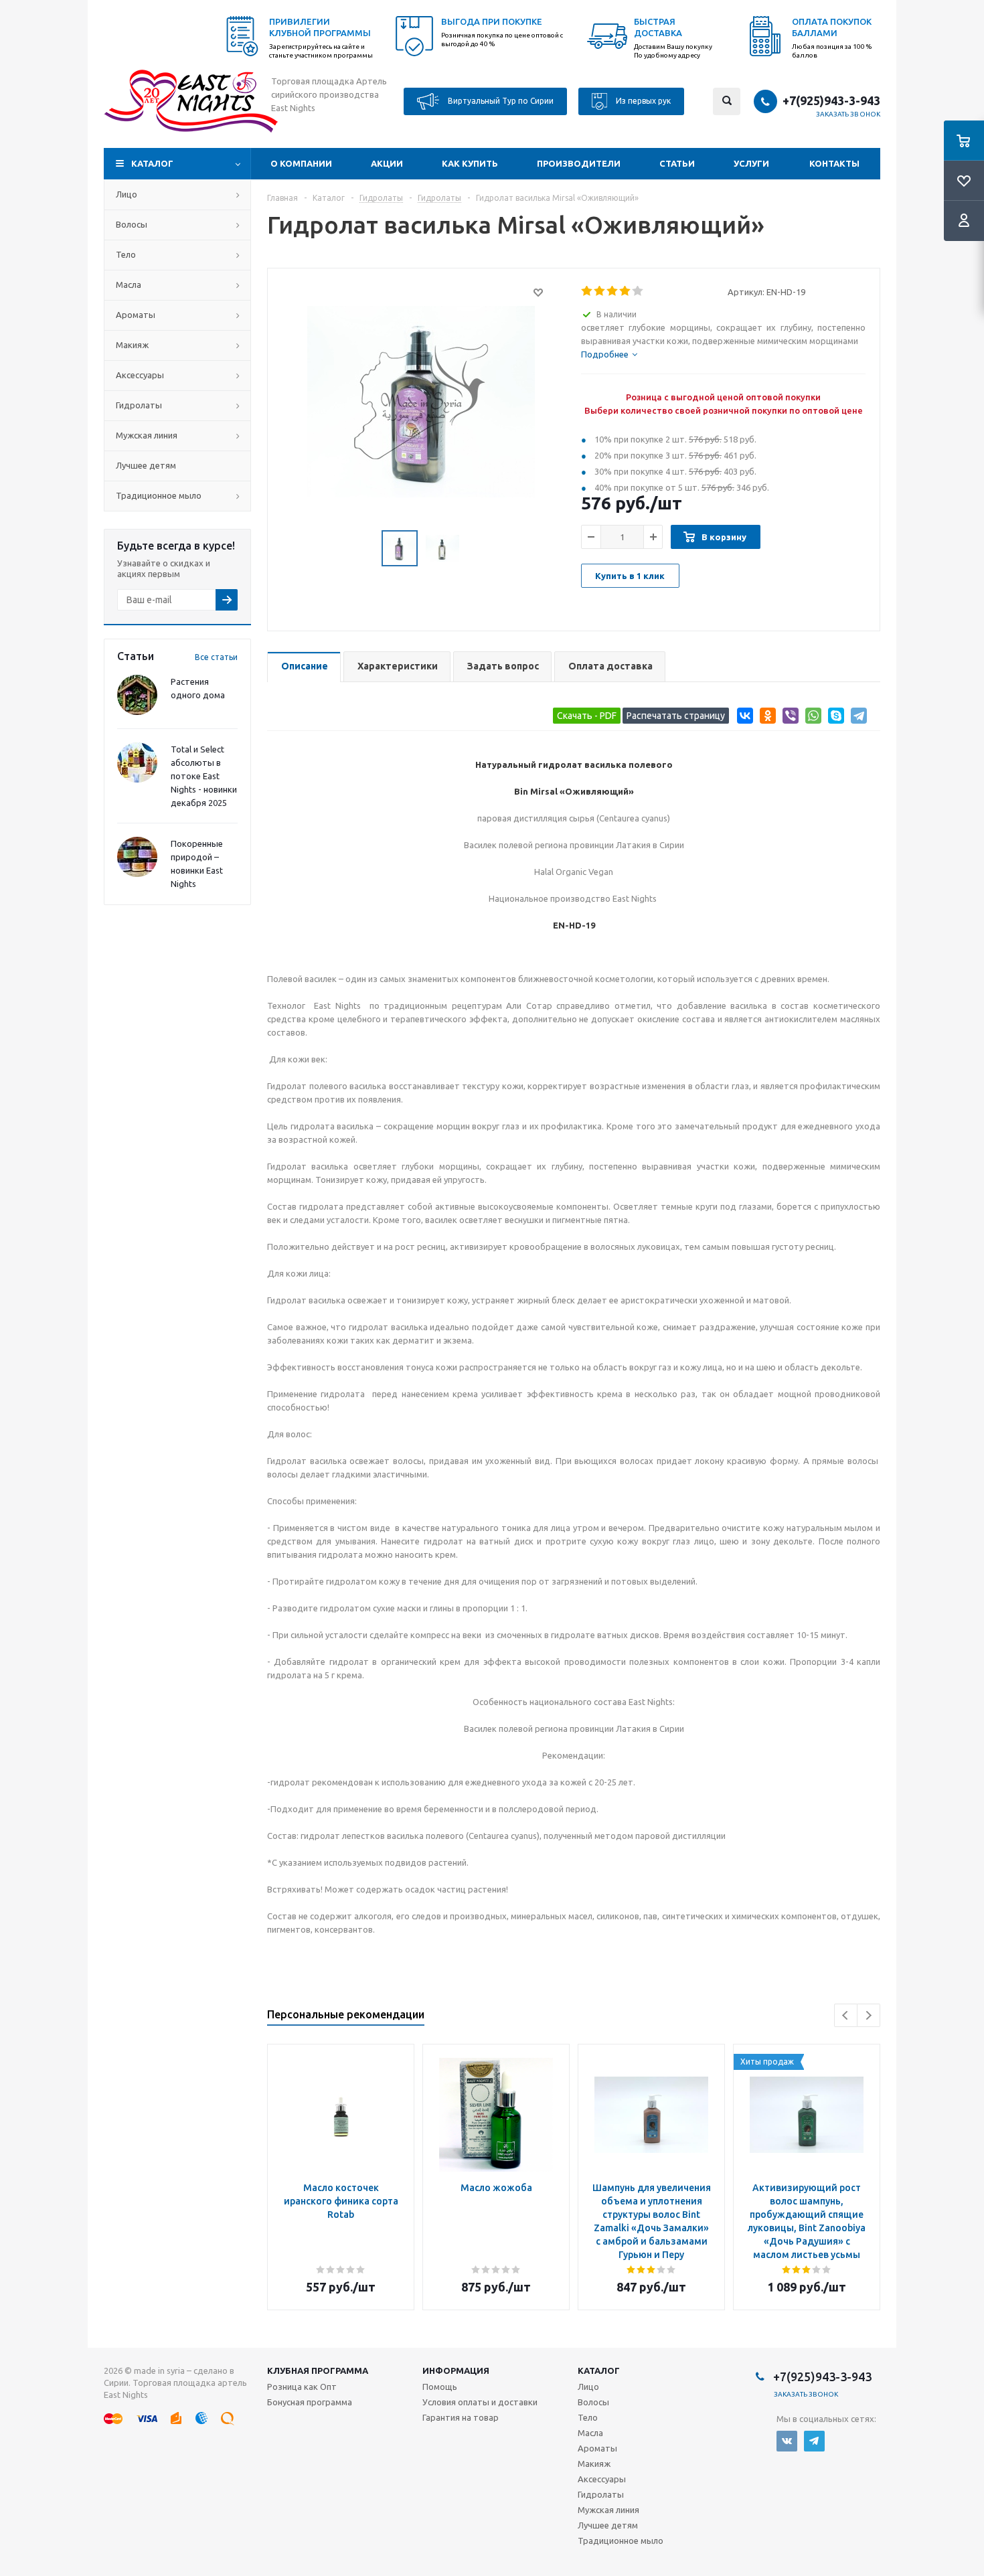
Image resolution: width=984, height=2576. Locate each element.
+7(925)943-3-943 (831, 100)
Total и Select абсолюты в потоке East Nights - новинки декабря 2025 (204, 776)
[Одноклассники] (765, 718)
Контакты (834, 163)
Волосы (132, 224)
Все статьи (216, 657)
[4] (626, 291)
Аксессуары (140, 375)
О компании (301, 163)
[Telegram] (856, 718)
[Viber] (788, 718)
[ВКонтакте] (743, 718)
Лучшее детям (146, 465)
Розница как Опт (302, 2387)
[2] (600, 291)
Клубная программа (318, 2370)
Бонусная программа (310, 2402)
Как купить (470, 163)
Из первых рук (642, 100)
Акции (387, 163)
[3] (613, 291)
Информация (456, 2370)
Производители (579, 163)
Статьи (677, 163)
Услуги (751, 163)
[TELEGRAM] (814, 2441)
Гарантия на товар (461, 2417)
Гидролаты (139, 405)
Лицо (127, 194)
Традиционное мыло (159, 495)
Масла (129, 285)
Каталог (152, 163)
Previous (846, 2015)
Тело (126, 254)
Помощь (440, 2387)
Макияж (132, 345)
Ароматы (136, 315)
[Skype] (834, 718)
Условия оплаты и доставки (480, 2402)
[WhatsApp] (811, 718)
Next (869, 2015)
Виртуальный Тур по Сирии (500, 100)
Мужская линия (147, 435)
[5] (638, 291)
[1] (587, 291)
